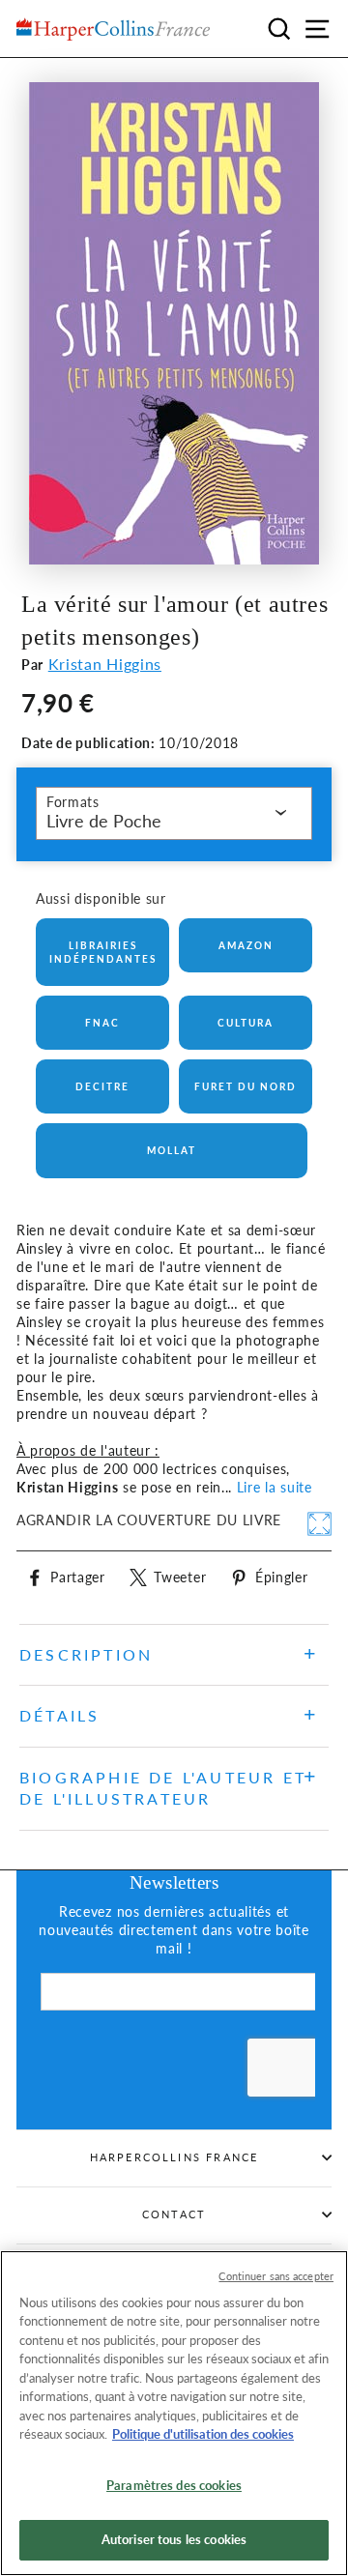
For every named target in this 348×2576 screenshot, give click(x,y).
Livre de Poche (104, 821)
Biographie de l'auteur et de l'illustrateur (163, 1788)
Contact (174, 2214)
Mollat (172, 1150)
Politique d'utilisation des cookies (203, 2434)
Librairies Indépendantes (103, 952)
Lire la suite (275, 1488)
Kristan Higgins (105, 664)
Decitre (102, 1086)
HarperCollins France (174, 2157)
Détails (59, 1715)
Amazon (246, 945)
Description (86, 1654)
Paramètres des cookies (174, 2485)
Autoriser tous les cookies (174, 2539)
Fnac (102, 1023)
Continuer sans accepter (276, 2276)
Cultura (246, 1023)
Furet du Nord (246, 1086)
